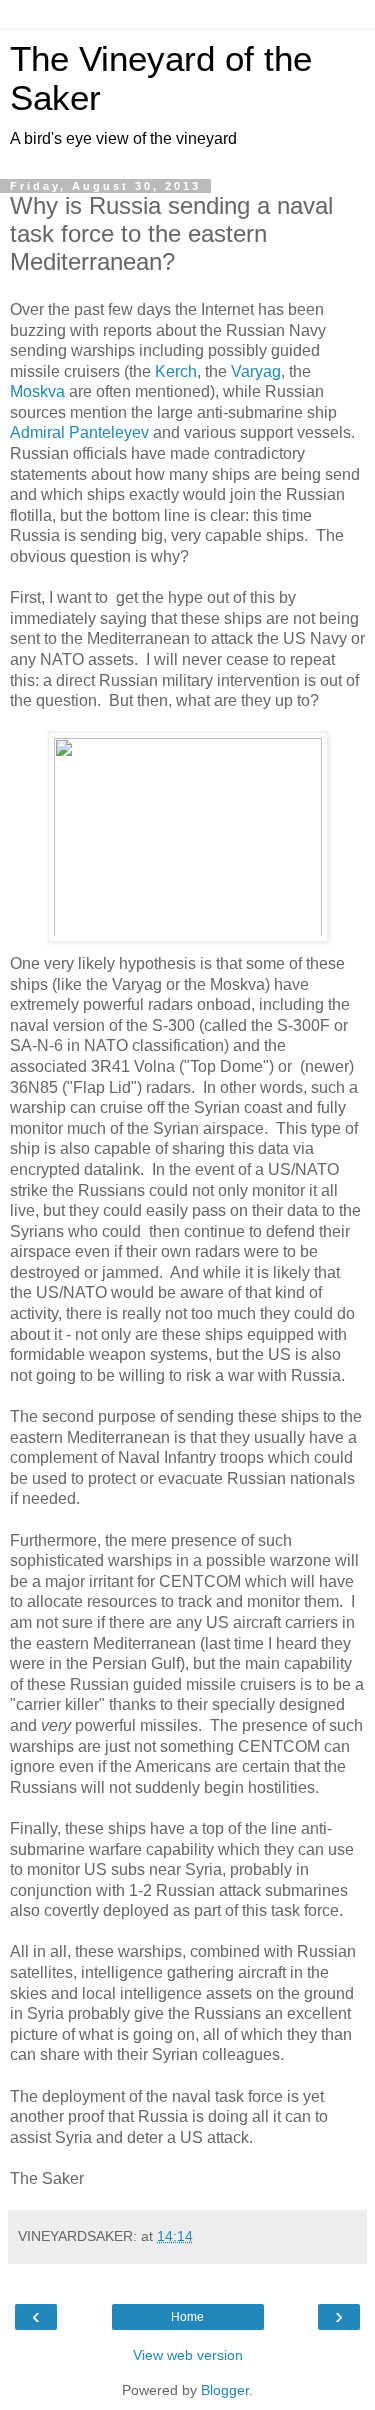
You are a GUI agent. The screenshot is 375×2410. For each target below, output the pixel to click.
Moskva (37, 391)
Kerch (176, 371)
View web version (188, 2355)
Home (187, 2317)
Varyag (256, 371)
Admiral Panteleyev (79, 432)
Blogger (225, 2390)
